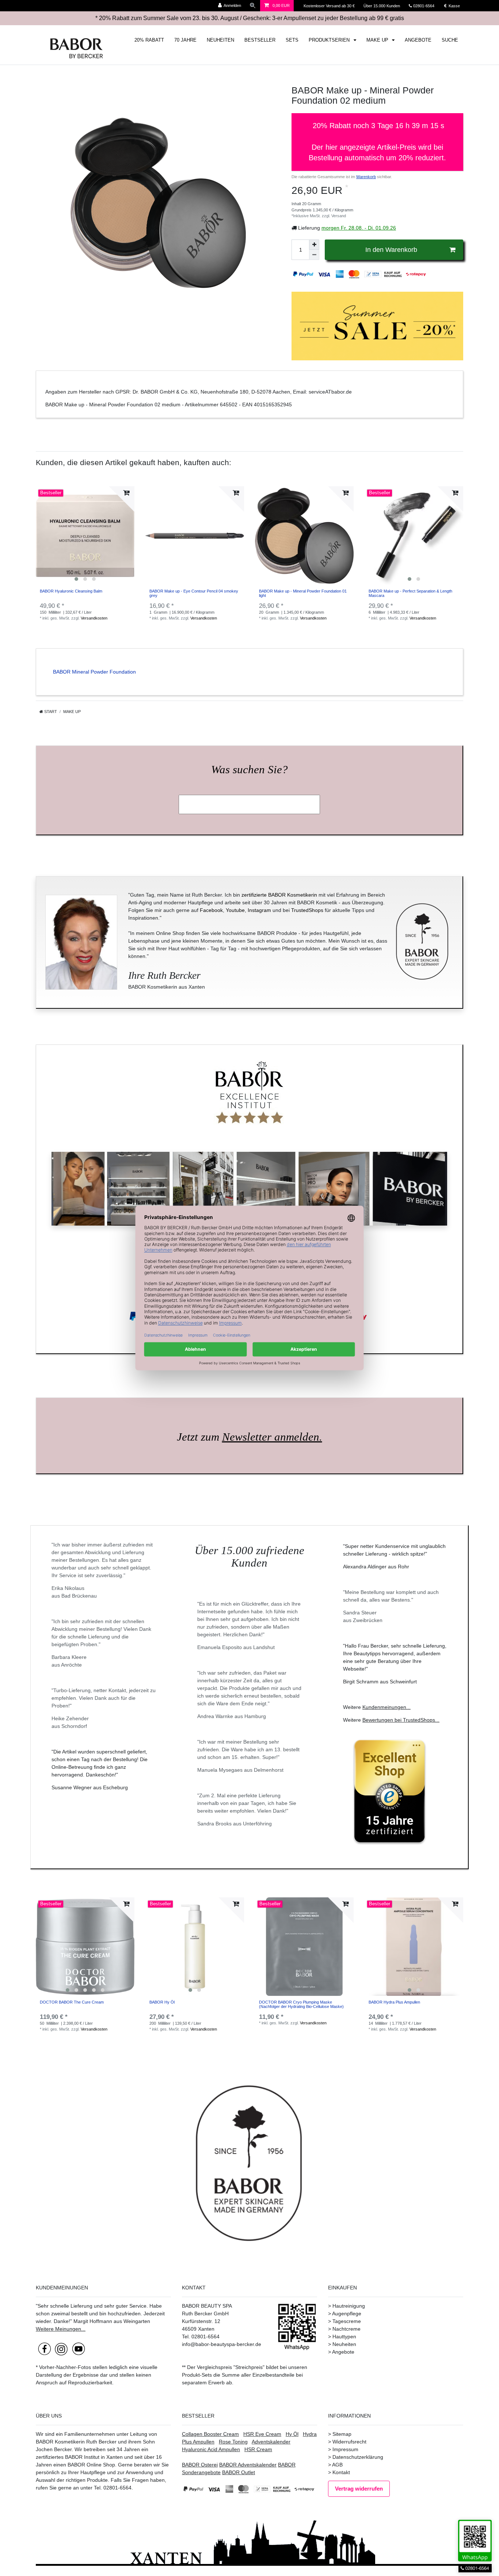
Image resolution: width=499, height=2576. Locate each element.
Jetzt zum (249, 1437)
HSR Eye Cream (262, 2434)
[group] (85, 536)
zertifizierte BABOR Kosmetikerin (279, 895)
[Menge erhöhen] (314, 245)
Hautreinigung (349, 2306)
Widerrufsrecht (349, 2442)
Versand (339, 216)
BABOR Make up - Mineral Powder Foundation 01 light (303, 593)
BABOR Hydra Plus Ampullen (394, 2002)
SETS (292, 40)
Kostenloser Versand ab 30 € (330, 6)
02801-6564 (427, 6)
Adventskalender (271, 2442)
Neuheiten (344, 2344)
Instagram (259, 910)
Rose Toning (233, 2442)
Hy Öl (292, 2434)
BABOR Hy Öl (162, 2002)
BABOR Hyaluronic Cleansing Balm (71, 591)
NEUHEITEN (220, 40)
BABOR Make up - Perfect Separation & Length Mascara (410, 593)
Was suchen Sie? (249, 770)
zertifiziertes (50, 2457)
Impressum (345, 2449)
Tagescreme (347, 2321)
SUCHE (450, 40)
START (50, 712)
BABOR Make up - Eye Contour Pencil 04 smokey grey (194, 593)
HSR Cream (258, 2449)
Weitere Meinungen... (61, 2329)
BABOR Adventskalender (248, 2465)
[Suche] (253, 6)
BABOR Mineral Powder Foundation (94, 672)
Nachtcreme (346, 2329)
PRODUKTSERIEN (330, 40)
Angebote (343, 2352)
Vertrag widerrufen (359, 2489)
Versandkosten (94, 618)
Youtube (235, 910)
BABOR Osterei (200, 2465)
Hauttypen (344, 2337)
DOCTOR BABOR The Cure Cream (72, 2002)
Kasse (454, 6)
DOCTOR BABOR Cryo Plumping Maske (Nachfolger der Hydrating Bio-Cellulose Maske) (301, 2004)
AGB (337, 2465)
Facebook (211, 910)
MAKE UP (378, 40)
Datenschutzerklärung (358, 2457)
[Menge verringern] (314, 255)
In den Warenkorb (391, 250)
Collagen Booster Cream (210, 2434)
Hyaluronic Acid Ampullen (211, 2449)
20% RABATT (149, 40)
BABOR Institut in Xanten (94, 2457)
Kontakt (341, 2472)
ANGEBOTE (418, 40)
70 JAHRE (185, 40)
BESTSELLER (260, 40)
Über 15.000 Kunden (382, 6)
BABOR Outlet (239, 2472)
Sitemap (342, 2434)
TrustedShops (307, 910)
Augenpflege (347, 2314)
